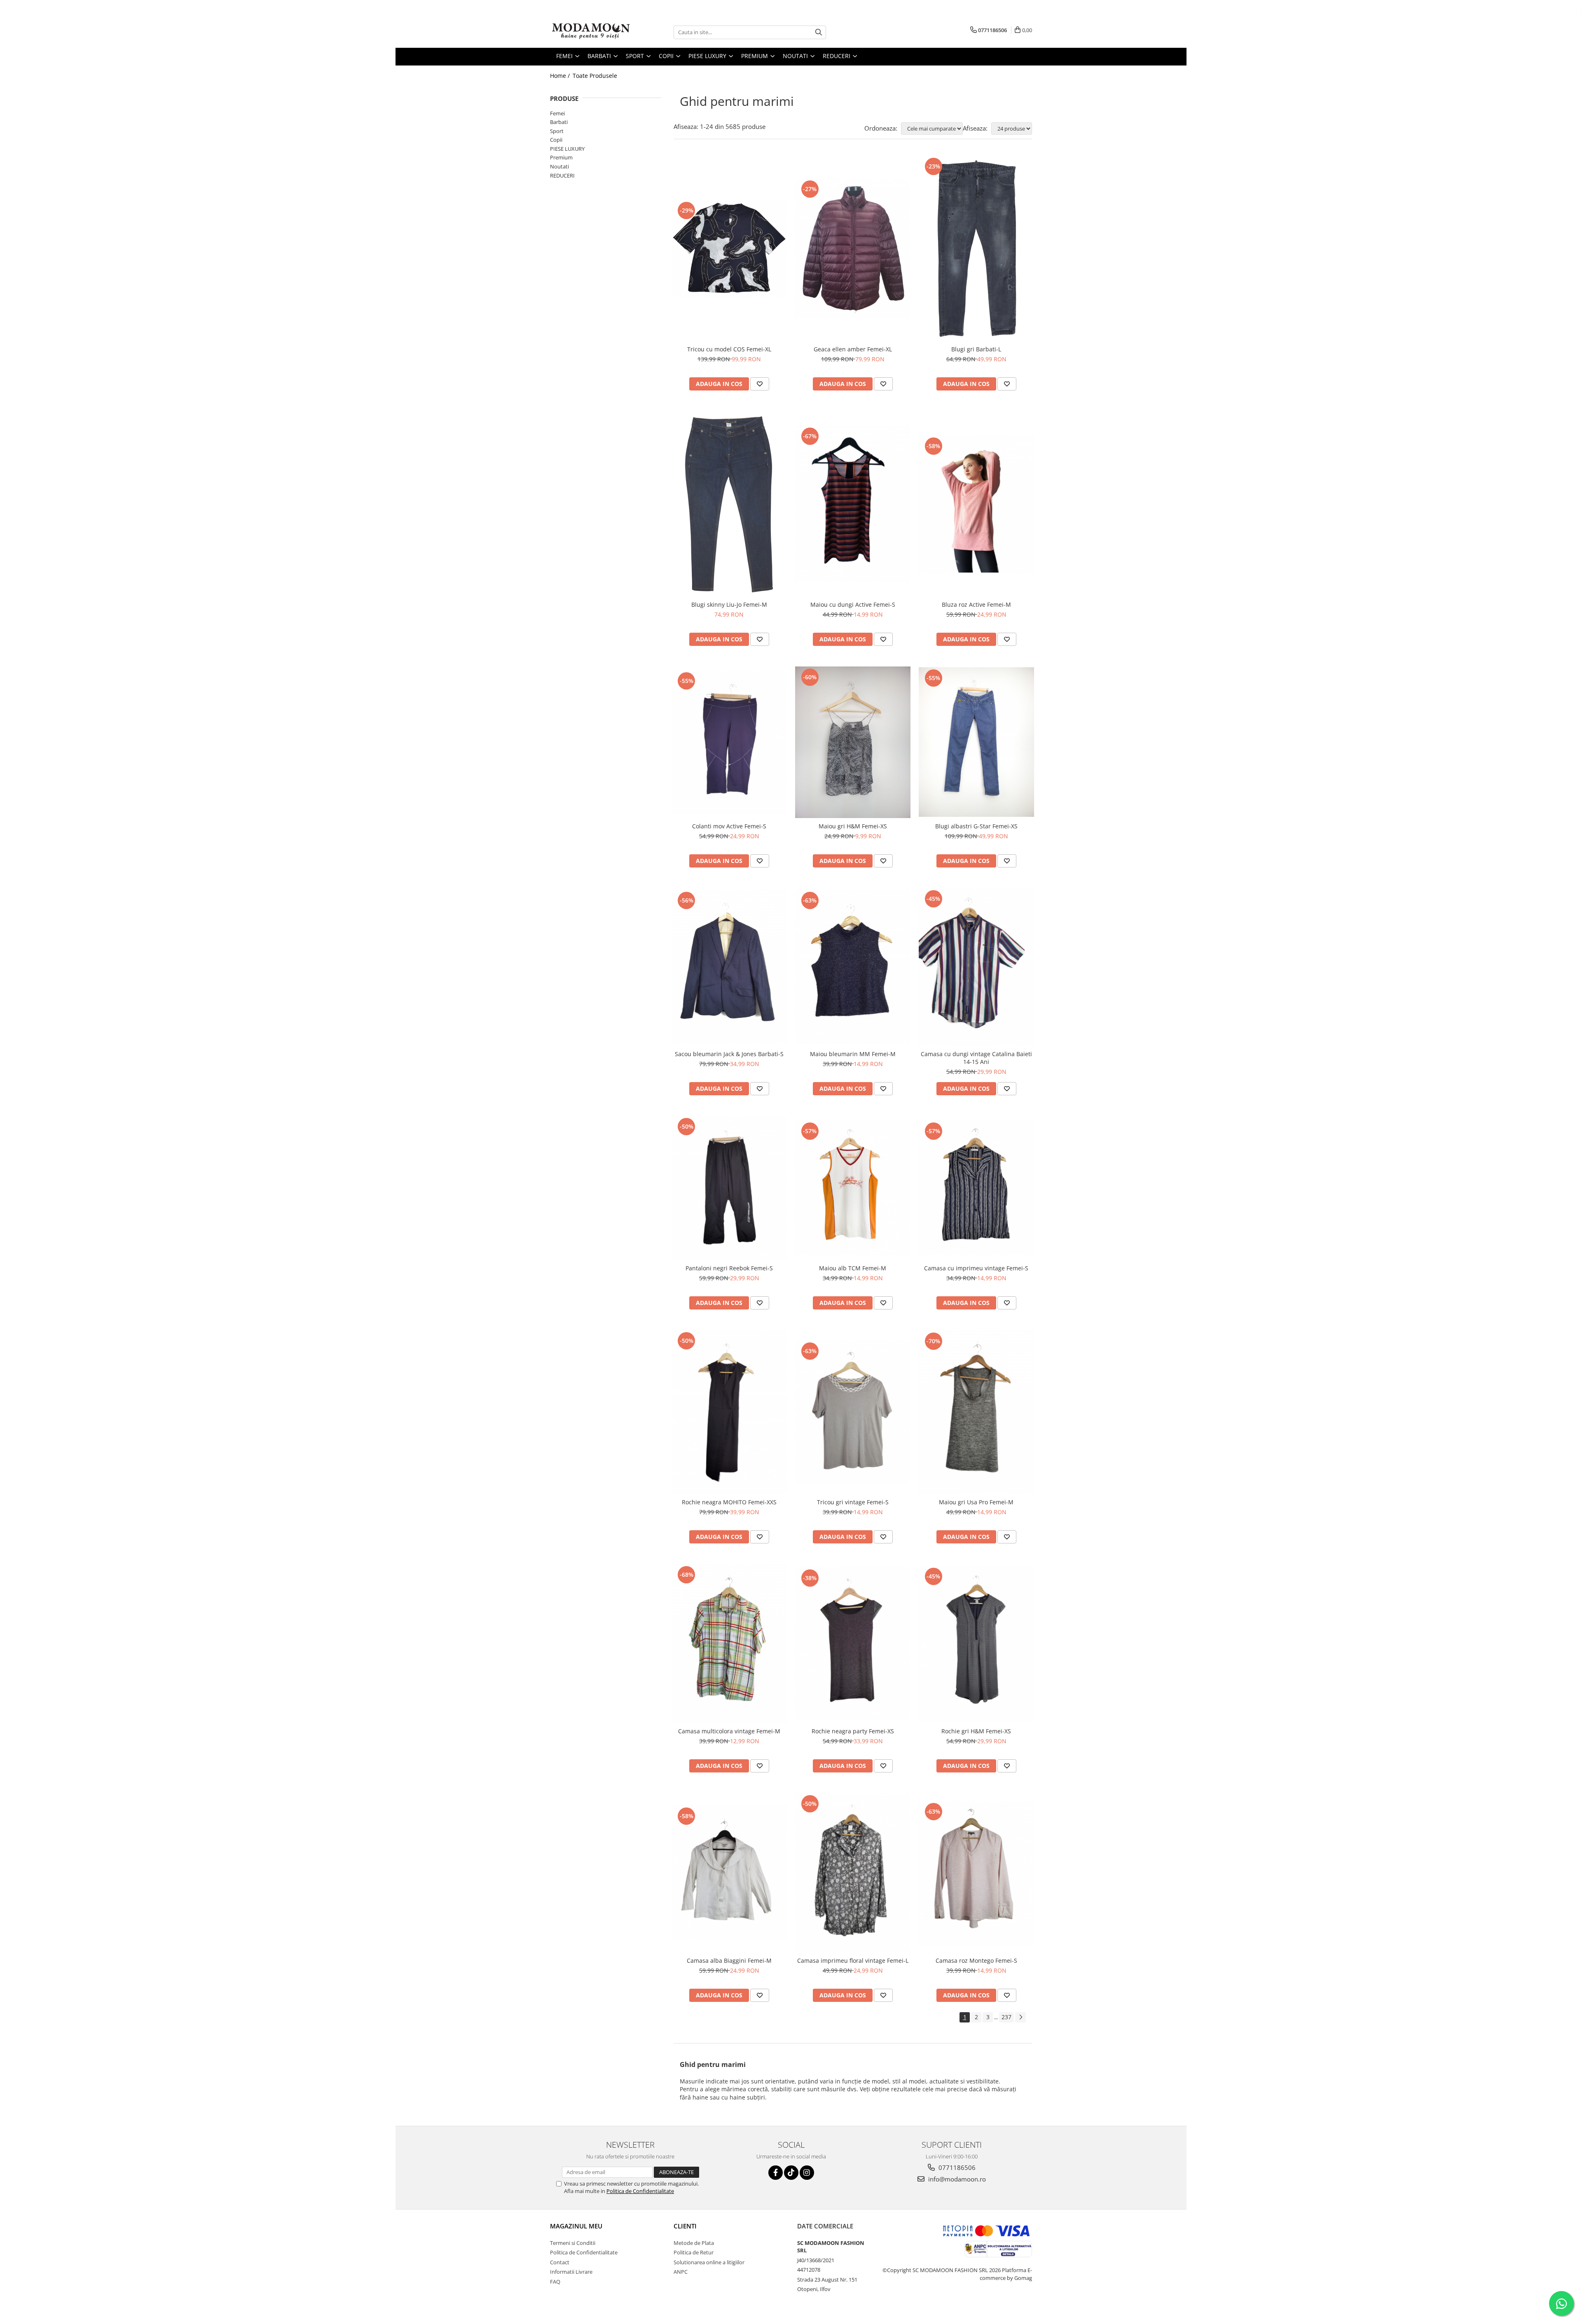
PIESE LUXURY (567, 149)
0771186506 (956, 2167)
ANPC (681, 2272)
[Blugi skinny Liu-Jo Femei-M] (729, 504)
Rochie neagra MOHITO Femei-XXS (729, 1502)
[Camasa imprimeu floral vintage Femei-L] (853, 1873)
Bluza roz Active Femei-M (976, 604)
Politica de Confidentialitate (640, 2191)
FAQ (555, 2282)
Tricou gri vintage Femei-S (853, 1502)
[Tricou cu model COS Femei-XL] (729, 248)
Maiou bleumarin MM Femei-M (853, 1054)
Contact (560, 2262)
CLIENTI (685, 2226)
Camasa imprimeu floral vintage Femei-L (853, 1960)
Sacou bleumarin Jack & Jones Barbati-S (729, 1054)
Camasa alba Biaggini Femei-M (729, 1960)
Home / (561, 76)
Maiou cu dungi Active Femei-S (853, 604)
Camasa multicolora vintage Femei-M (729, 1731)
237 (1006, 2017)
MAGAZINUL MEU (576, 2226)
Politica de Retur (694, 2252)
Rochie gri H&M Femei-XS (976, 1731)
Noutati (559, 166)
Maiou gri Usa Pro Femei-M (976, 1502)
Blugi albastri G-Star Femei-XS (976, 826)
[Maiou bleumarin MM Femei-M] (853, 967)
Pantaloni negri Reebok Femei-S (729, 1268)
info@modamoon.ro (956, 2179)
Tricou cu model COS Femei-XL (729, 349)
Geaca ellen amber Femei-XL (853, 349)
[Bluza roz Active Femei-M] (976, 504)
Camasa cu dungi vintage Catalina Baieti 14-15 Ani (976, 1058)
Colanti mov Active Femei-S (729, 826)
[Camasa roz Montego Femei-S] (976, 1873)
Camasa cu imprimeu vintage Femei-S (976, 1268)
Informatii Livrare (571, 2272)
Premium (561, 157)
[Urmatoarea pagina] (1020, 2017)
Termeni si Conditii (573, 2243)
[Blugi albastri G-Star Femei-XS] (976, 742)
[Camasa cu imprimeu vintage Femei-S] (976, 1188)
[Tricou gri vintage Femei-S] (853, 1412)
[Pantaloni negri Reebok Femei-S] (729, 1188)
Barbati (559, 122)
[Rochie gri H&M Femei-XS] (976, 1644)
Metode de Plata (694, 2243)
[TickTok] (791, 2173)
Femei (557, 113)
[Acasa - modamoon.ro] (591, 32)
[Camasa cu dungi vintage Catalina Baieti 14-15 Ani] (976, 967)
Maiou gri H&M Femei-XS (853, 826)
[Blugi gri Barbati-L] (976, 248)
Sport (557, 131)
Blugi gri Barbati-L (976, 349)
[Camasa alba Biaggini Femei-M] (729, 1873)
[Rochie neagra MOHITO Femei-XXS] (729, 1412)
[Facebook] (776, 2173)
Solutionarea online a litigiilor (709, 2262)
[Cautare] (819, 32)
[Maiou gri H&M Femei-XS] (853, 742)
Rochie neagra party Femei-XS (853, 1731)
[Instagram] (807, 2173)
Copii (556, 140)
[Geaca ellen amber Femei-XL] (853, 248)
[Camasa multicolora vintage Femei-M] (729, 1644)
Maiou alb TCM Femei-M (853, 1268)
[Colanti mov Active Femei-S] (729, 742)
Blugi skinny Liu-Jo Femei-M (729, 604)
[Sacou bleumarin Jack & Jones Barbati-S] (729, 967)
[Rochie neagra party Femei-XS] (853, 1644)
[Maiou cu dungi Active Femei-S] (853, 504)
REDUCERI (562, 175)
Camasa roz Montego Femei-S (976, 1960)
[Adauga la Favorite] (760, 384)
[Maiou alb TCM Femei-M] (853, 1188)
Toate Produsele (595, 76)
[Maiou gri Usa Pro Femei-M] (976, 1412)
